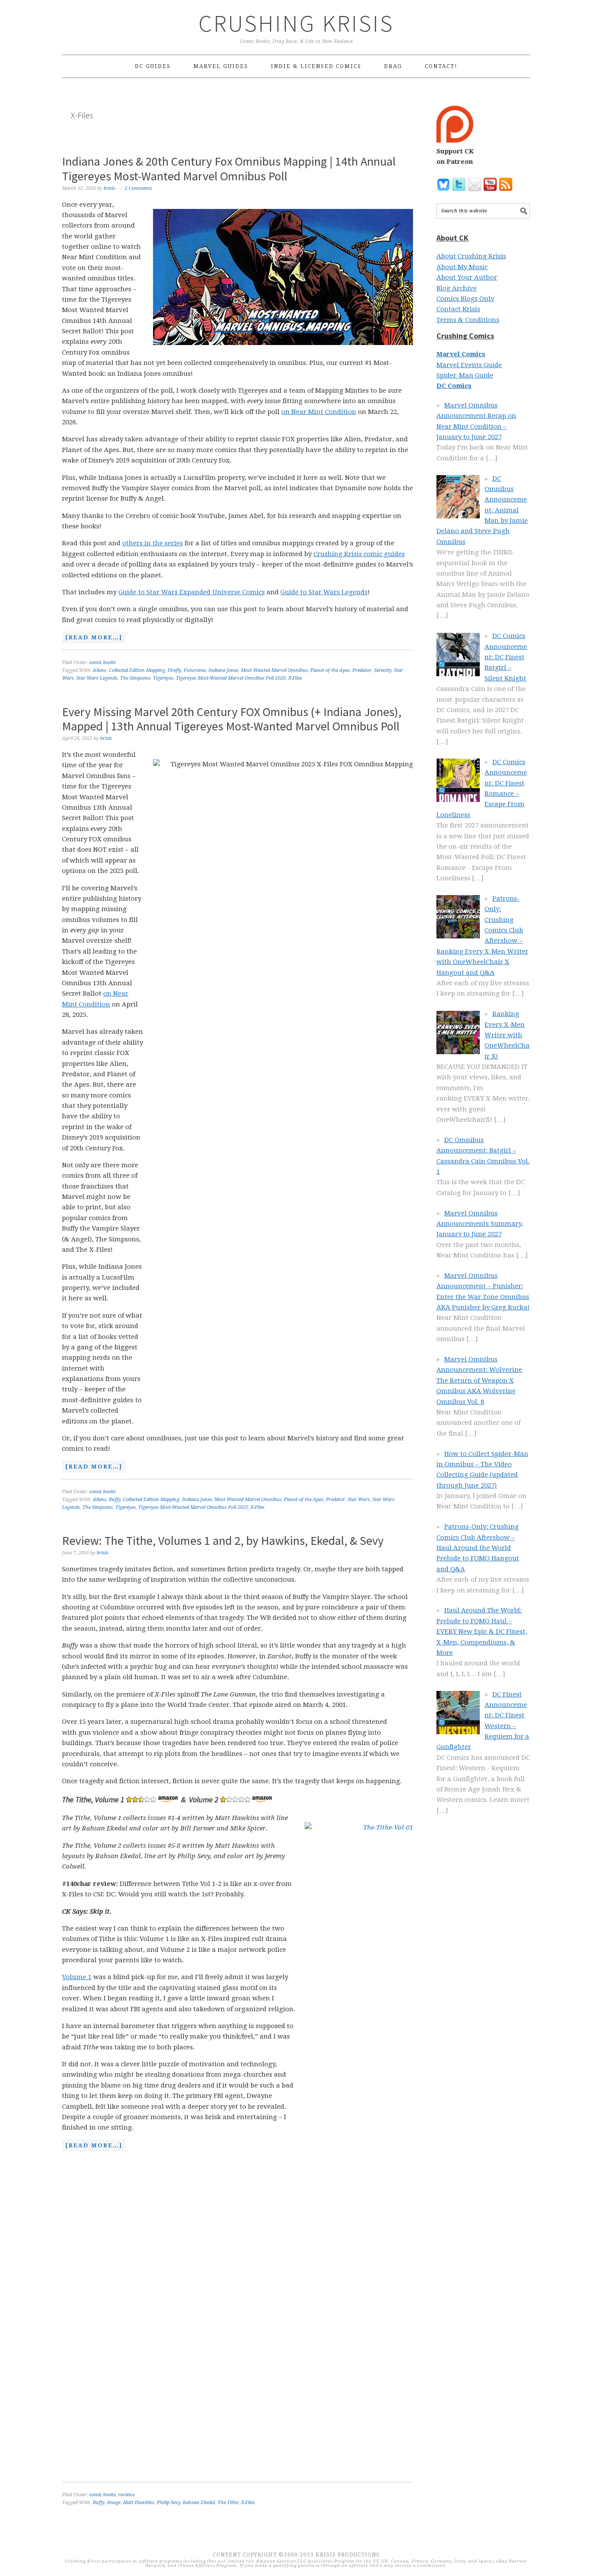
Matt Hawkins (139, 2503)
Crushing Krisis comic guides (359, 554)
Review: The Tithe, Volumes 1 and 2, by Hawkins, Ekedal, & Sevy (223, 1540)
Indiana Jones (223, 670)
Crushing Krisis (296, 23)
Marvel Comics (461, 354)
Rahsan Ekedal (199, 2503)
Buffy (115, 1500)
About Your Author (467, 277)
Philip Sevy (169, 2503)
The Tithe (228, 2503)
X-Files (295, 678)
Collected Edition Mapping (137, 670)
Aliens (99, 670)
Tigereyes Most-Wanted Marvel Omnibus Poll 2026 (231, 678)
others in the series (153, 543)
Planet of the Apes (330, 670)
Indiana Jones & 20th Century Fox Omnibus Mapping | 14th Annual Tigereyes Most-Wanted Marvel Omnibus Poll (229, 169)
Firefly (174, 670)
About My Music (462, 267)
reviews (127, 2495)
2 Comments (138, 188)
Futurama (195, 670)
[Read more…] (92, 638)
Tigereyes (163, 678)
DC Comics (454, 386)
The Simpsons (135, 678)
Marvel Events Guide (469, 365)
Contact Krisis (458, 309)
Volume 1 (77, 1977)
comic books (102, 663)
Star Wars (359, 1500)
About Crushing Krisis (471, 256)
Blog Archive (457, 288)
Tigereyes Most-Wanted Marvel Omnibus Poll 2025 (193, 1507)
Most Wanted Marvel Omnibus (274, 670)
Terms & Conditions (468, 320)
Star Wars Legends (97, 678)
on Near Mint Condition (319, 412)
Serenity (383, 670)
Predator (362, 670)
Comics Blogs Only (465, 299)
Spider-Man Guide (465, 375)
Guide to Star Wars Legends (324, 592)
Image (114, 2503)
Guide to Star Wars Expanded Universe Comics (192, 592)
